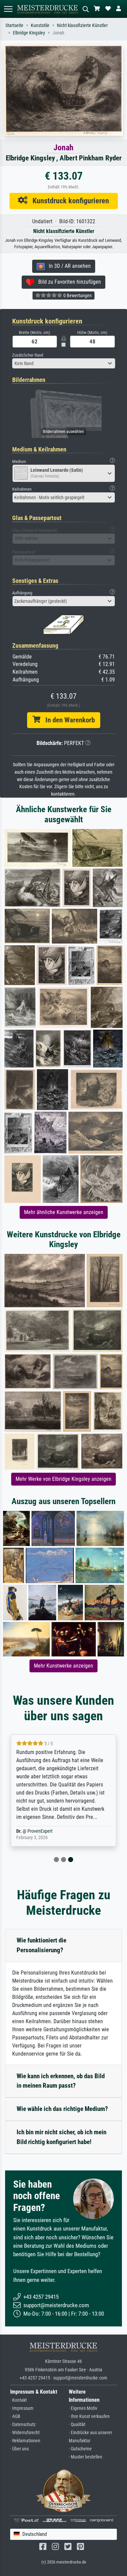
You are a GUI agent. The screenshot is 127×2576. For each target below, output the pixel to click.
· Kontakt (18, 2400)
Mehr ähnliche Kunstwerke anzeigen (64, 1212)
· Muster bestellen (86, 2457)
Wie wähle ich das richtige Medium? (62, 2109)
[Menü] (8, 9)
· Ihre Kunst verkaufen (89, 2416)
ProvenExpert (40, 1831)
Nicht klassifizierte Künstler (82, 25)
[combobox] (64, 363)
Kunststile (40, 25)
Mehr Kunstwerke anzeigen (63, 1666)
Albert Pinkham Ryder (91, 158)
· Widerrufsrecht (25, 2433)
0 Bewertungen (77, 295)
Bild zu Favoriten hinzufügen (68, 282)
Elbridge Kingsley (29, 33)
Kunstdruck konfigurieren (68, 201)
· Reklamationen (25, 2441)
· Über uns (19, 2449)
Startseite (14, 25)
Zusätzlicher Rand (28, 355)
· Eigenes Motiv (83, 2408)
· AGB (15, 2416)
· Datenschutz (23, 2425)
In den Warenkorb (68, 720)
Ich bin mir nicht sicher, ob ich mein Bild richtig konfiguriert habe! (61, 2137)
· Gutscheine (80, 2449)
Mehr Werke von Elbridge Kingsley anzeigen (63, 1479)
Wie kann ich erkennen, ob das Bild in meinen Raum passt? (61, 2081)
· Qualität (77, 2425)
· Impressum (22, 2408)
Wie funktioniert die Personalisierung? (41, 1945)
